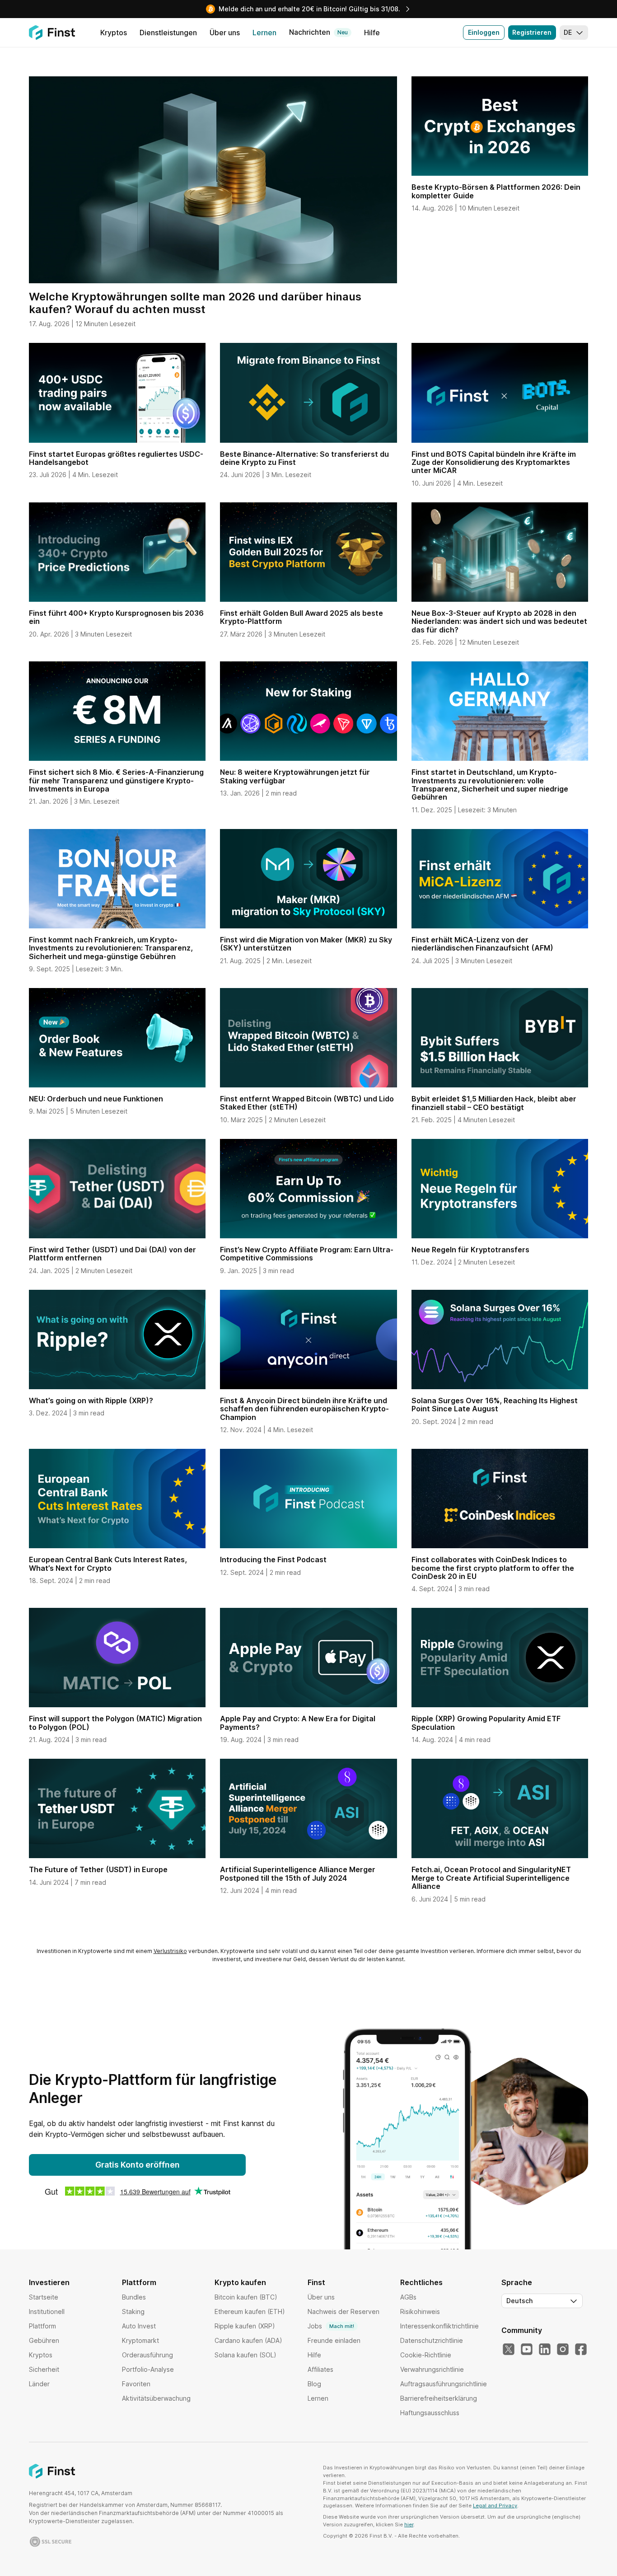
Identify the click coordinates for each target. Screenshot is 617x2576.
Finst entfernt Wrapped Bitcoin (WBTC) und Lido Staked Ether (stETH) (307, 1103)
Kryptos (41, 2355)
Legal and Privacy (495, 2506)
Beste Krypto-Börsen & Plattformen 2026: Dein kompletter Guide (496, 191)
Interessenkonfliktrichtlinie (439, 2326)
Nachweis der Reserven (344, 2311)
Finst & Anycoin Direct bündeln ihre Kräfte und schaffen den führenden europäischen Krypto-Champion (304, 1409)
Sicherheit (44, 2369)
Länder (39, 2384)
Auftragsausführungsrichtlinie (444, 2384)
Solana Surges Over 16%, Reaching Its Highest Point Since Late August (495, 1405)
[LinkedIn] (545, 2350)
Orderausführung (147, 2355)
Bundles (134, 2297)
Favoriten (136, 2384)
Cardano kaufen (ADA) (248, 2340)
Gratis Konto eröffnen (138, 2165)
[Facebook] (581, 2350)
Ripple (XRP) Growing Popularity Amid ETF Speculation (486, 1723)
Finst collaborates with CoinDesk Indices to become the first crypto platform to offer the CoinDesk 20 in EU (493, 1568)
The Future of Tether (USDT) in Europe (98, 1869)
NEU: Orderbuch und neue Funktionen (96, 1099)
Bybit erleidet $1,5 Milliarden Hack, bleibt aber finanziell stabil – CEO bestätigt (494, 1103)
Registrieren (532, 32)
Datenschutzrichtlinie (432, 2340)
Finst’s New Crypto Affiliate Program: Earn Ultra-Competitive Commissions (307, 1254)
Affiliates (320, 2369)
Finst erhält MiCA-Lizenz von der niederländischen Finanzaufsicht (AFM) (482, 944)
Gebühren (44, 2340)
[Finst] (52, 33)
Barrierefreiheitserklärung (439, 2398)
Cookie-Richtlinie (426, 2355)
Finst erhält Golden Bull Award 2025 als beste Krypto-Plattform (301, 617)
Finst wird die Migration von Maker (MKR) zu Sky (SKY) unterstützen (306, 944)
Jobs (331, 2326)
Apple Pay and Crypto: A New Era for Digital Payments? (298, 1723)
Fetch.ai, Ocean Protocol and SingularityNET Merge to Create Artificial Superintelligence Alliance (491, 1878)
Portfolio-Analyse (148, 2369)
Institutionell (47, 2311)
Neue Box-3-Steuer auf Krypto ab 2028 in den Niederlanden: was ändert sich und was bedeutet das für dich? (499, 621)
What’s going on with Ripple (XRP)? (91, 1400)
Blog (314, 2384)
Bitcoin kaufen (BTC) (246, 2297)
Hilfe (314, 2355)
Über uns (321, 2297)
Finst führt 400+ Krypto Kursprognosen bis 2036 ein (116, 617)
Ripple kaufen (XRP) (245, 2326)
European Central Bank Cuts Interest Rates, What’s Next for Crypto (108, 1564)
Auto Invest (139, 2326)
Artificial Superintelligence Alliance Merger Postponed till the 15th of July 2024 (298, 1873)
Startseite (44, 2297)
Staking (133, 2311)
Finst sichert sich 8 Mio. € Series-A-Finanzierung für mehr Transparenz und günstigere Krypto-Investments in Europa (116, 780)
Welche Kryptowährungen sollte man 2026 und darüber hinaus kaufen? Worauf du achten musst (195, 303)
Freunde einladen (334, 2340)
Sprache (517, 2282)
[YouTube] (527, 2350)
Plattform (42, 2326)
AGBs (408, 2297)
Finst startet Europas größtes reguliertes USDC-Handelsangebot (116, 458)
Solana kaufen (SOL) (245, 2355)
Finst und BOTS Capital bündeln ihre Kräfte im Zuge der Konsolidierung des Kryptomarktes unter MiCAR (494, 462)
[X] (509, 2350)
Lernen (318, 2398)
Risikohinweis (420, 2311)
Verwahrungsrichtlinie (432, 2369)
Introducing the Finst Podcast (273, 1560)
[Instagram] (563, 2350)
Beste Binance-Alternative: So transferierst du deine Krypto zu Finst (304, 458)
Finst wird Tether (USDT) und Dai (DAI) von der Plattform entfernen (112, 1254)
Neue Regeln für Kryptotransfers (470, 1250)
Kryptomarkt (140, 2340)
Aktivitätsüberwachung (156, 2398)
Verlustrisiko (170, 1951)
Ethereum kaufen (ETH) (250, 2311)
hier (409, 2524)
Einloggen (484, 32)
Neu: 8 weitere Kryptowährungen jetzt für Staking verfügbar (295, 776)
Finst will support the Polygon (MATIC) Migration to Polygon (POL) (115, 1723)
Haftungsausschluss (430, 2413)
